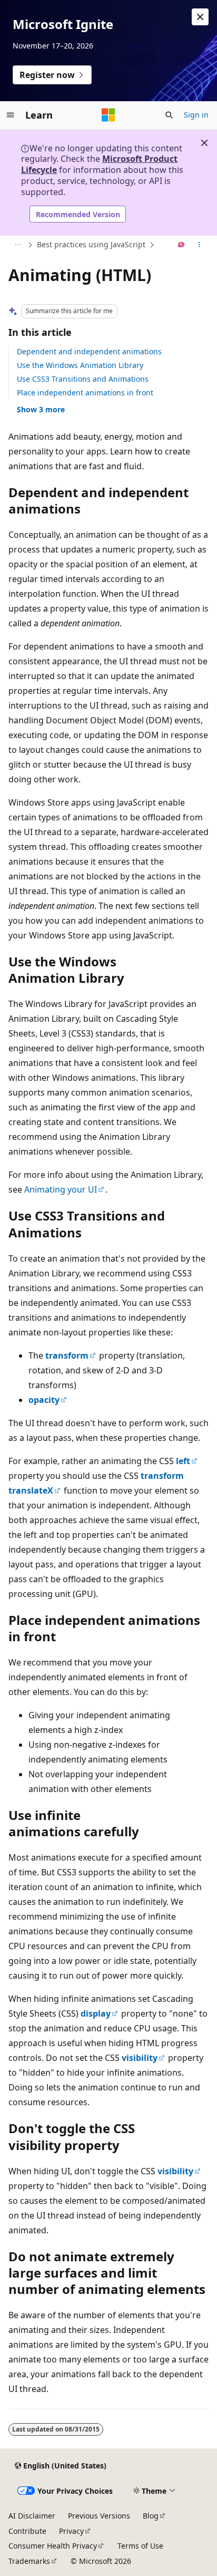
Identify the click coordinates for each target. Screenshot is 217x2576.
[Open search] (169, 115)
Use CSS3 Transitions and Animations (83, 379)
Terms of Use (140, 2546)
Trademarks (29, 2561)
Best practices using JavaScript (91, 244)
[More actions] (199, 245)
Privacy (71, 2531)
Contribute (27, 2531)
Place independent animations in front (85, 393)
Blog (151, 2516)
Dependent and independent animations (89, 351)
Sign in (196, 115)
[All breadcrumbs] (18, 245)
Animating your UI (61, 1189)
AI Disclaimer (32, 2516)
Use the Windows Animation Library (80, 365)
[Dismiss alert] (200, 17)
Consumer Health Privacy (53, 2546)
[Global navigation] (11, 115)
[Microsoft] (108, 115)
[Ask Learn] (181, 245)
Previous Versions (99, 2516)
